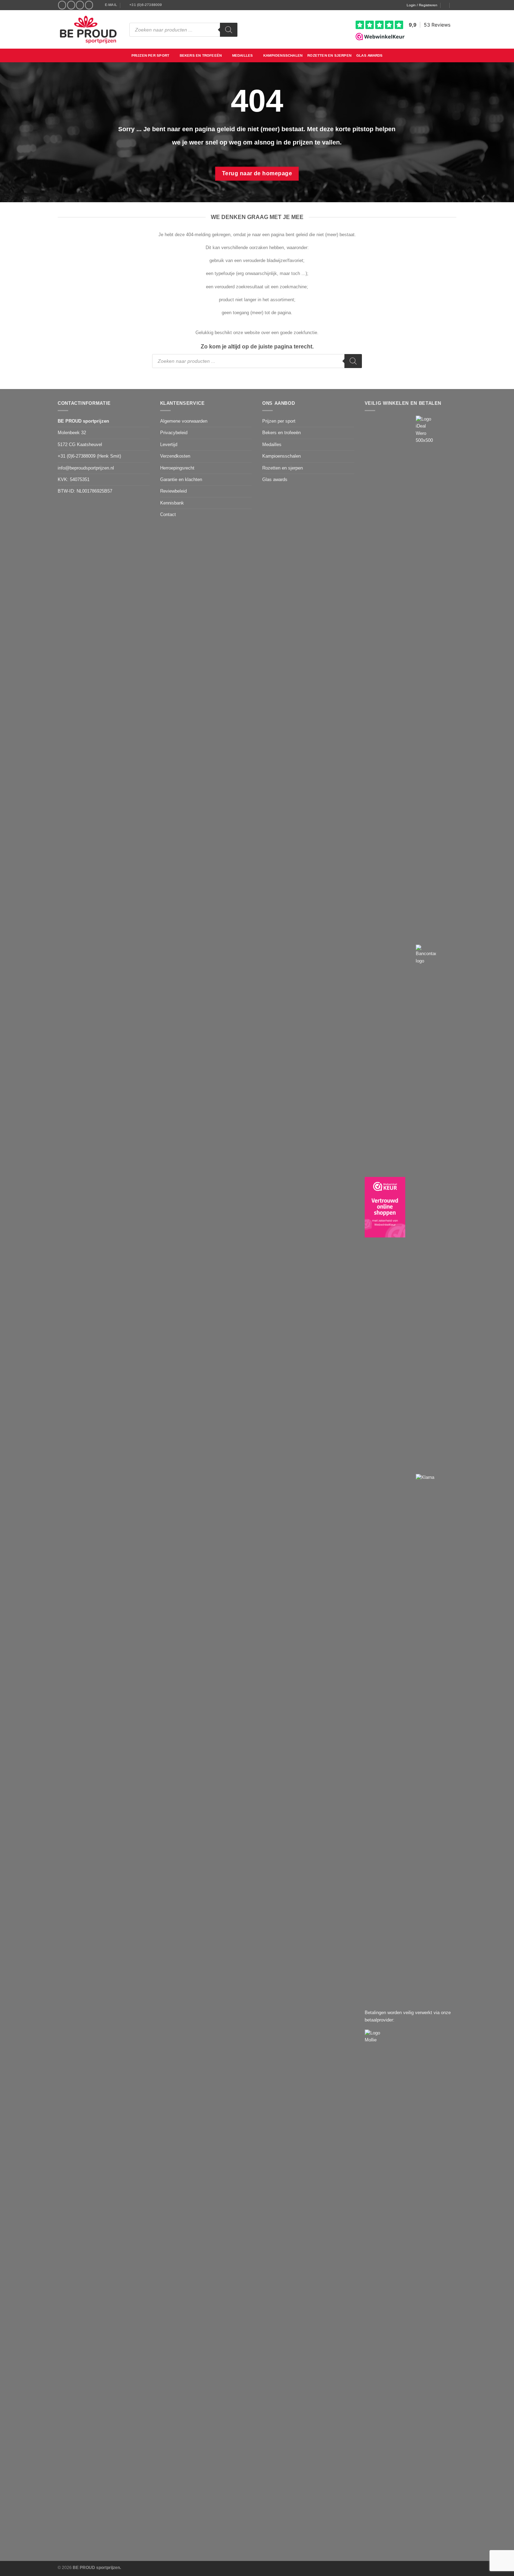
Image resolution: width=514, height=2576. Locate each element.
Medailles (243, 55)
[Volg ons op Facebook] (62, 5)
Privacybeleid (174, 433)
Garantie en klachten (181, 479)
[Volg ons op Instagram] (71, 5)
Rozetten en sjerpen (329, 55)
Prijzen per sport (150, 55)
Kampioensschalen (283, 55)
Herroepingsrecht (177, 468)
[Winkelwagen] (455, 5)
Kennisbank (172, 503)
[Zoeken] (229, 30)
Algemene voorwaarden (184, 421)
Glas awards (369, 55)
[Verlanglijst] (445, 5)
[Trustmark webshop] (385, 1207)
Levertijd (169, 444)
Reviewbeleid (173, 491)
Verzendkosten (175, 456)
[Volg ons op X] (80, 5)
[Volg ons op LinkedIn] (89, 5)
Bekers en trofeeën (201, 55)
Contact (168, 514)
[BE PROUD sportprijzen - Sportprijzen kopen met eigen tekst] (88, 29)
